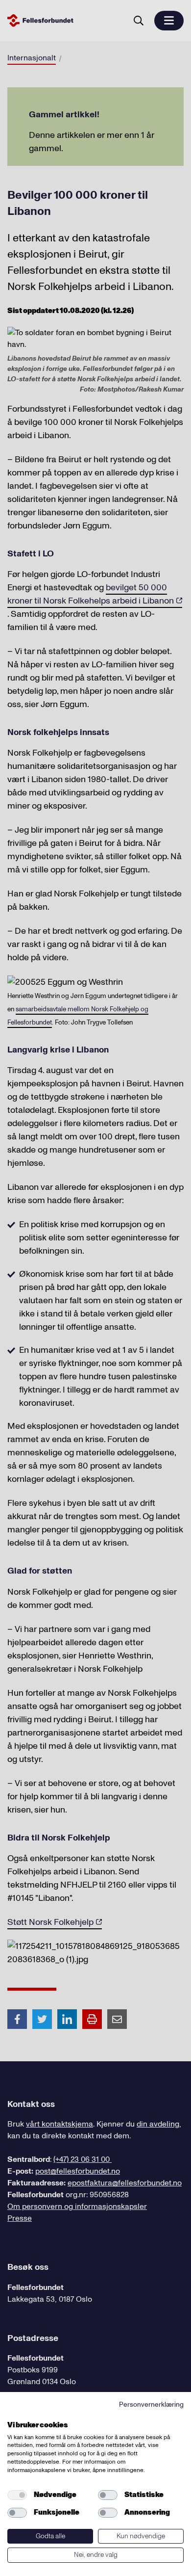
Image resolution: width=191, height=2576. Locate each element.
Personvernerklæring (151, 2405)
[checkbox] (17, 2495)
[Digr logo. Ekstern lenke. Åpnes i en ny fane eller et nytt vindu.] (14, 2414)
